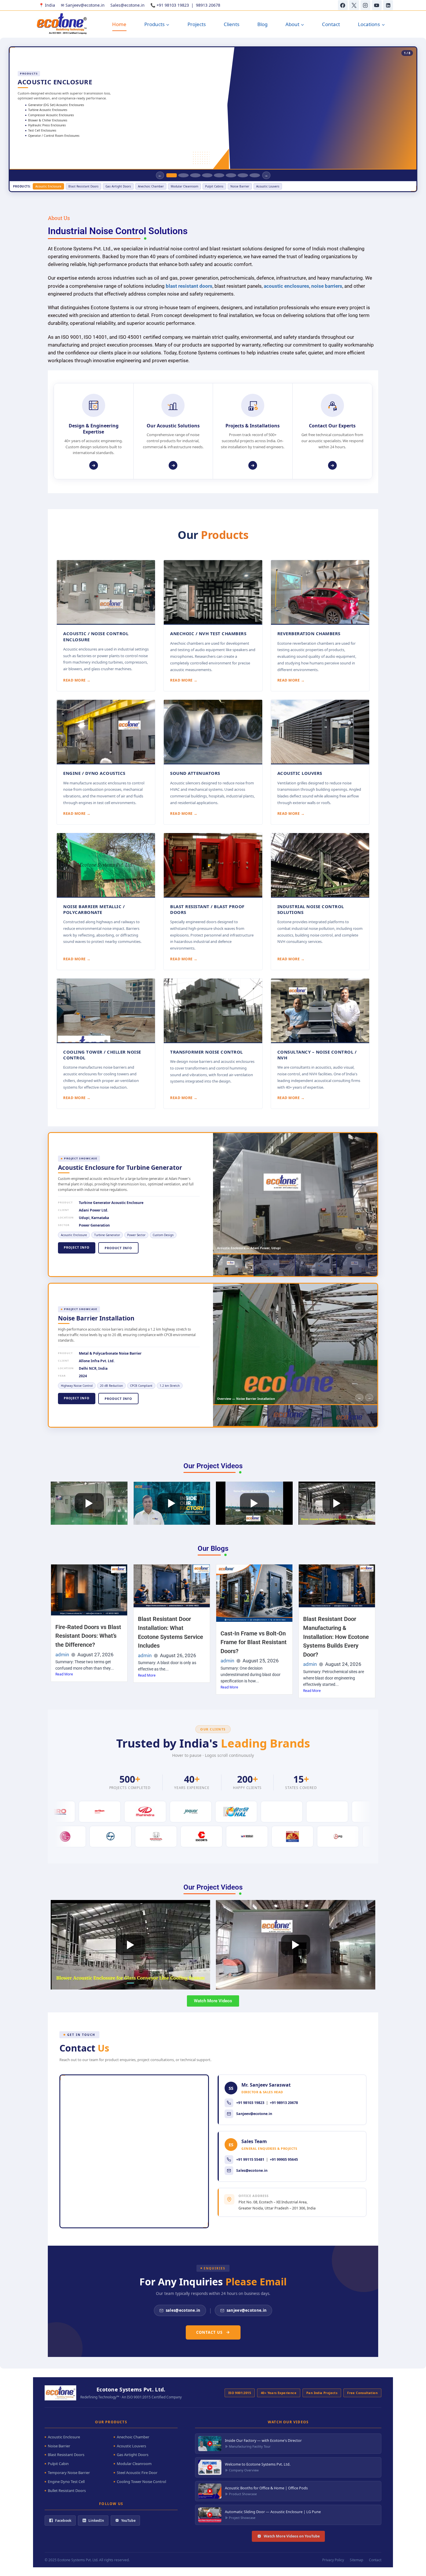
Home (119, 24)
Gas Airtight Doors (133, 2455)
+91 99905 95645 (284, 2159)
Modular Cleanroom (134, 2464)
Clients (232, 24)
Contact (331, 24)
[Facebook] (343, 5)
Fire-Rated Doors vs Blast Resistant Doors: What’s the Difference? (88, 1636)
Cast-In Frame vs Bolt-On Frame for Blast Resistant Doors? (254, 1642)
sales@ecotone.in (183, 2310)
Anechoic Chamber (133, 2437)
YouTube (128, 2521)
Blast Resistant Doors (66, 2455)
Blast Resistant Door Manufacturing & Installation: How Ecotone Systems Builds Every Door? (336, 1637)
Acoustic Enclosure (64, 2437)
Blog (262, 24)
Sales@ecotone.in (128, 5)
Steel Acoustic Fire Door (137, 2473)
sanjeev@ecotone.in (247, 2310)
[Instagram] (365, 5)
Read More (64, 1674)
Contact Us (209, 2332)
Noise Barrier (59, 2446)
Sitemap (356, 2560)
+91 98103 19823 (173, 5)
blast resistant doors (189, 286)
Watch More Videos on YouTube (292, 2536)
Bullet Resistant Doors (67, 2491)
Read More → (77, 680)
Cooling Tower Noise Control (141, 2482)
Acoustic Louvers (131, 2446)
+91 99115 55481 (250, 2159)
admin (62, 1655)
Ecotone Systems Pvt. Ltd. (78, 2560)
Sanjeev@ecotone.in (254, 2114)
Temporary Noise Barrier (69, 2473)
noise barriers (327, 286)
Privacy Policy (333, 2560)
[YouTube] (377, 5)
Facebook (63, 2521)
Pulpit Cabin (58, 2464)
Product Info (118, 1248)
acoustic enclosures (286, 286)
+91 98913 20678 (284, 2103)
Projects (197, 24)
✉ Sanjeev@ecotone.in (83, 5)
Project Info (77, 1247)
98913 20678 (208, 5)
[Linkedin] (388, 5)
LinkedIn (96, 2521)
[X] (354, 5)
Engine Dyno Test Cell (66, 2482)
